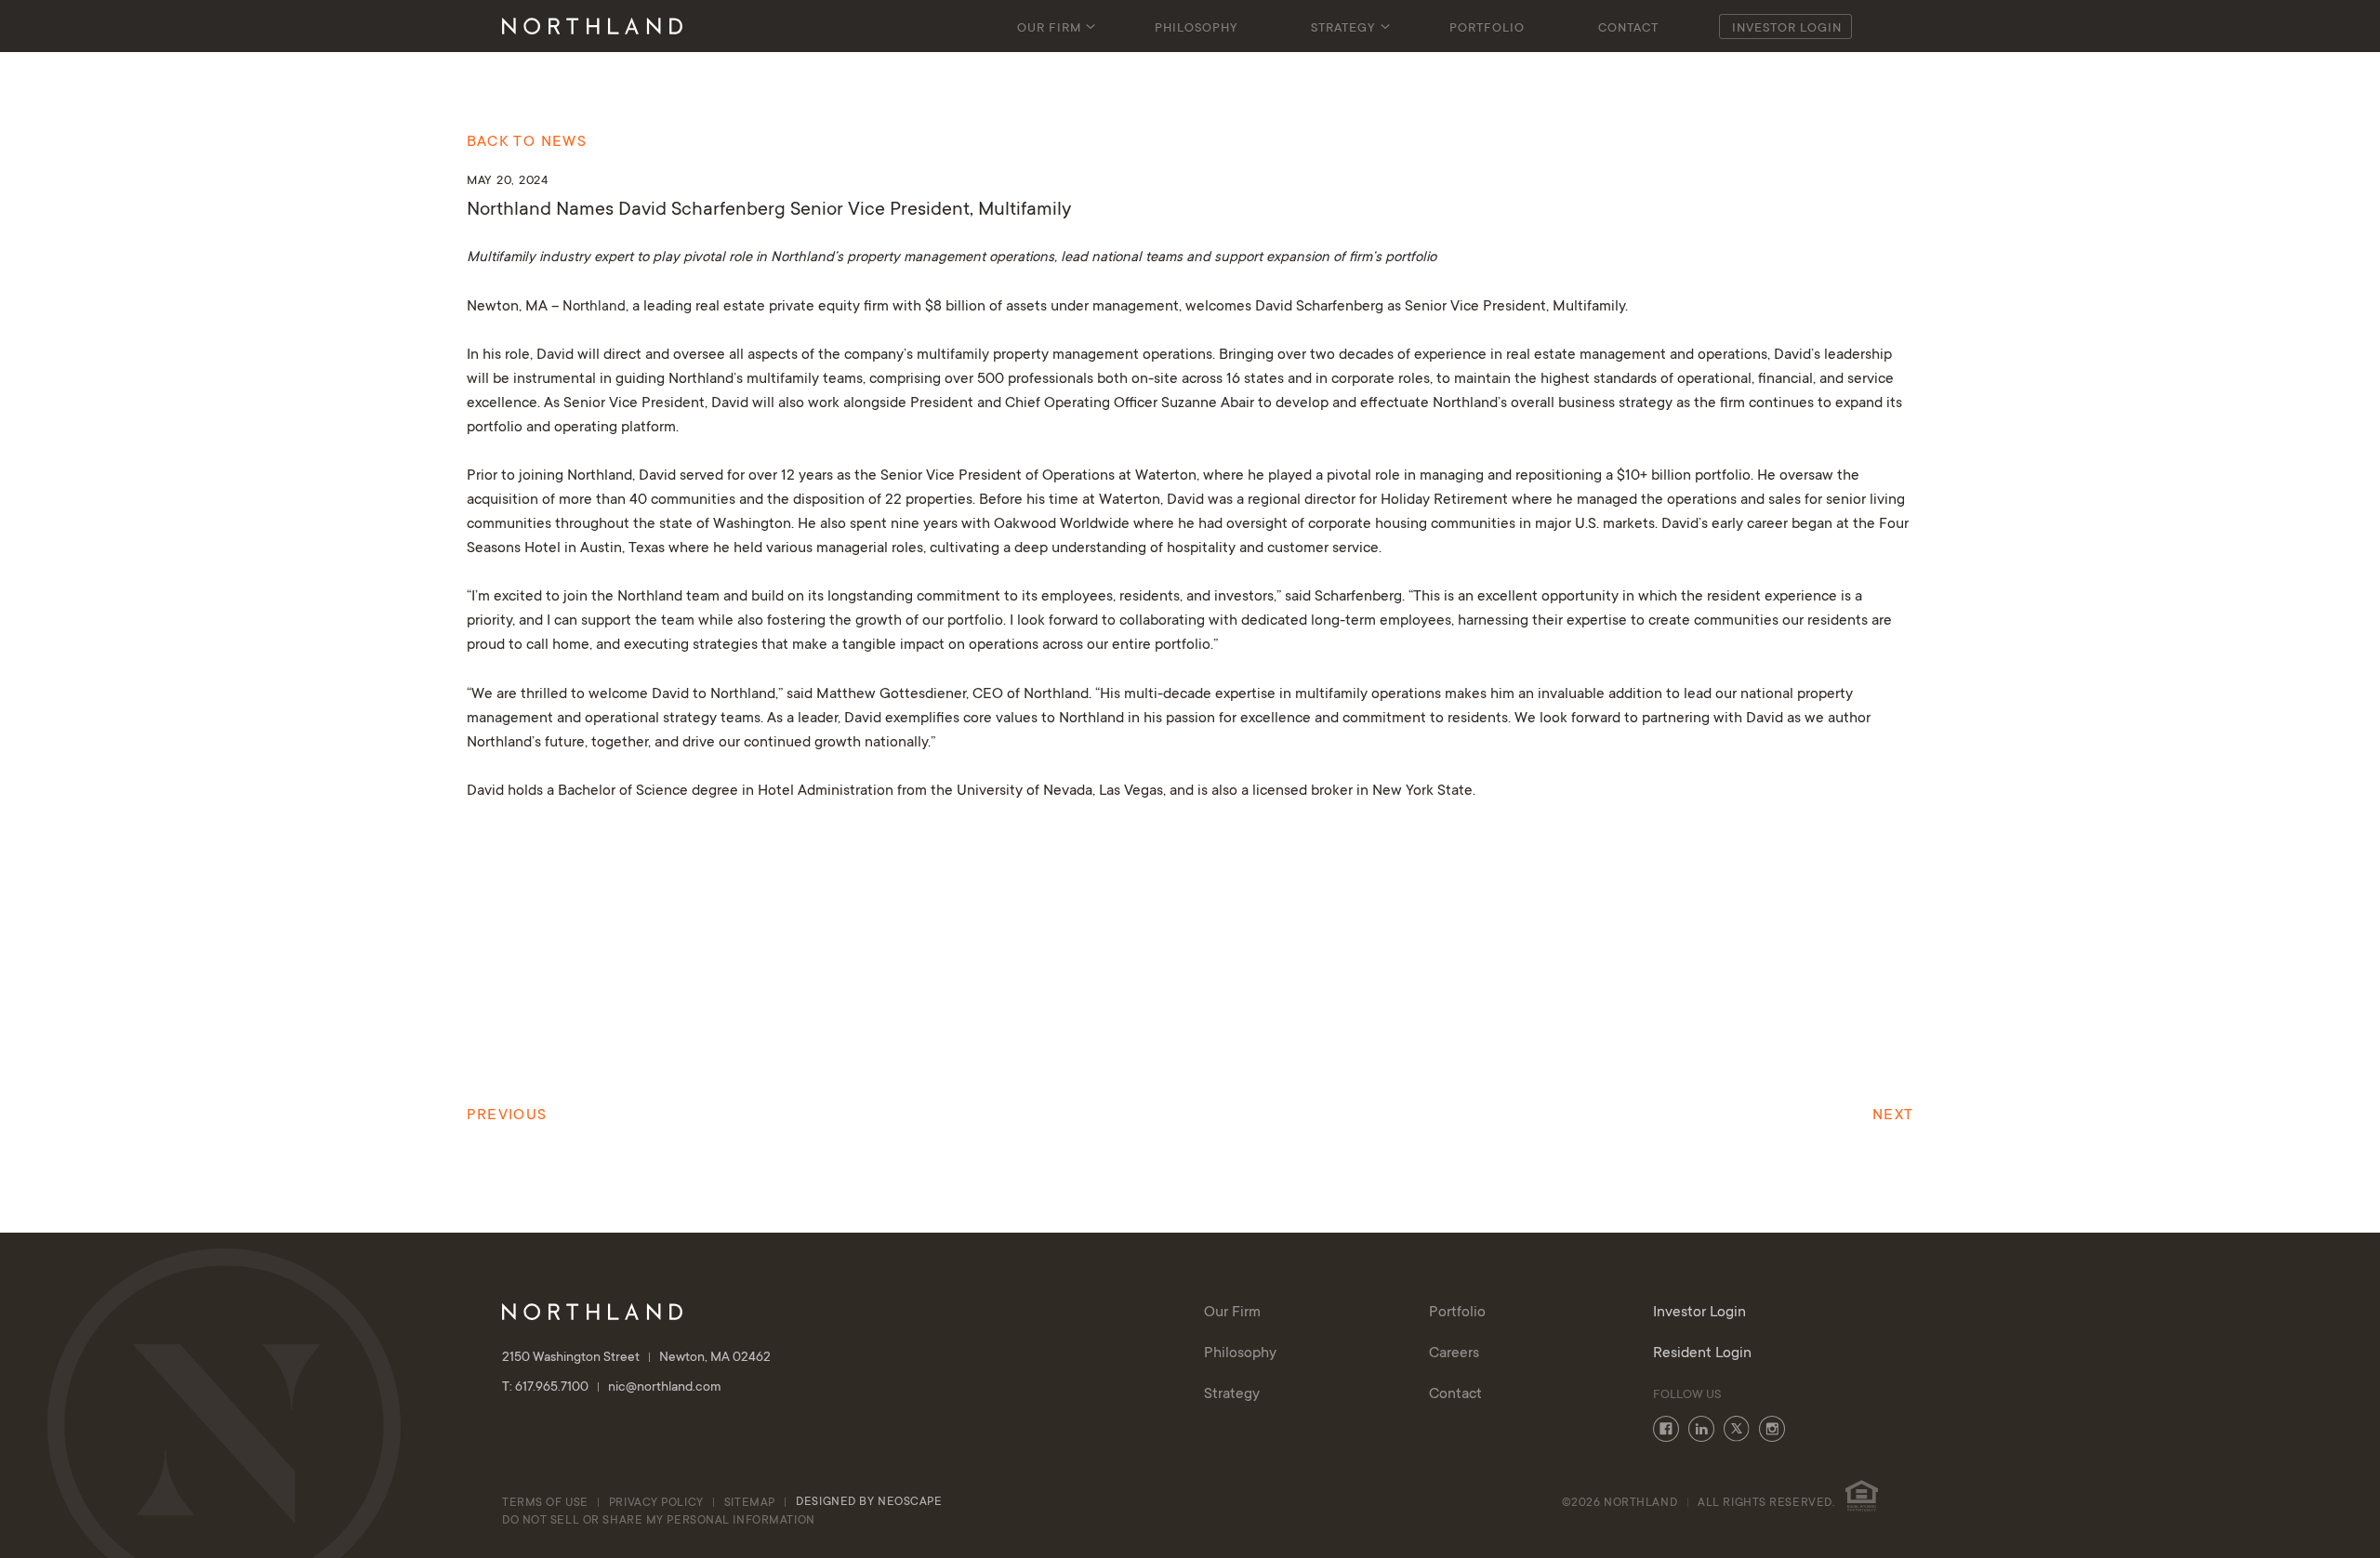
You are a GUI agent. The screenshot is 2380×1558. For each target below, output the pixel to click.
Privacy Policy (656, 1503)
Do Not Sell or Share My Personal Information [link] (659, 1521)
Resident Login (1702, 1353)
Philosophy (1197, 29)
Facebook (1666, 1429)
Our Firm (1049, 29)
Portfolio (1487, 29)
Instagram (1772, 1429)
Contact (1628, 29)
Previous (507, 1116)
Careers (1454, 1353)
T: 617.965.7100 (547, 1388)
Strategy (1343, 29)
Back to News (527, 142)
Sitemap (750, 1503)
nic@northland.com (665, 1388)
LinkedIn (1701, 1429)
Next (1893, 1116)
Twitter (1737, 1429)
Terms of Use (545, 1503)
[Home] (592, 26)
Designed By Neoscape (869, 1502)
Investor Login (1787, 29)
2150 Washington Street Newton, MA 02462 (636, 1358)
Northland (594, 307)
